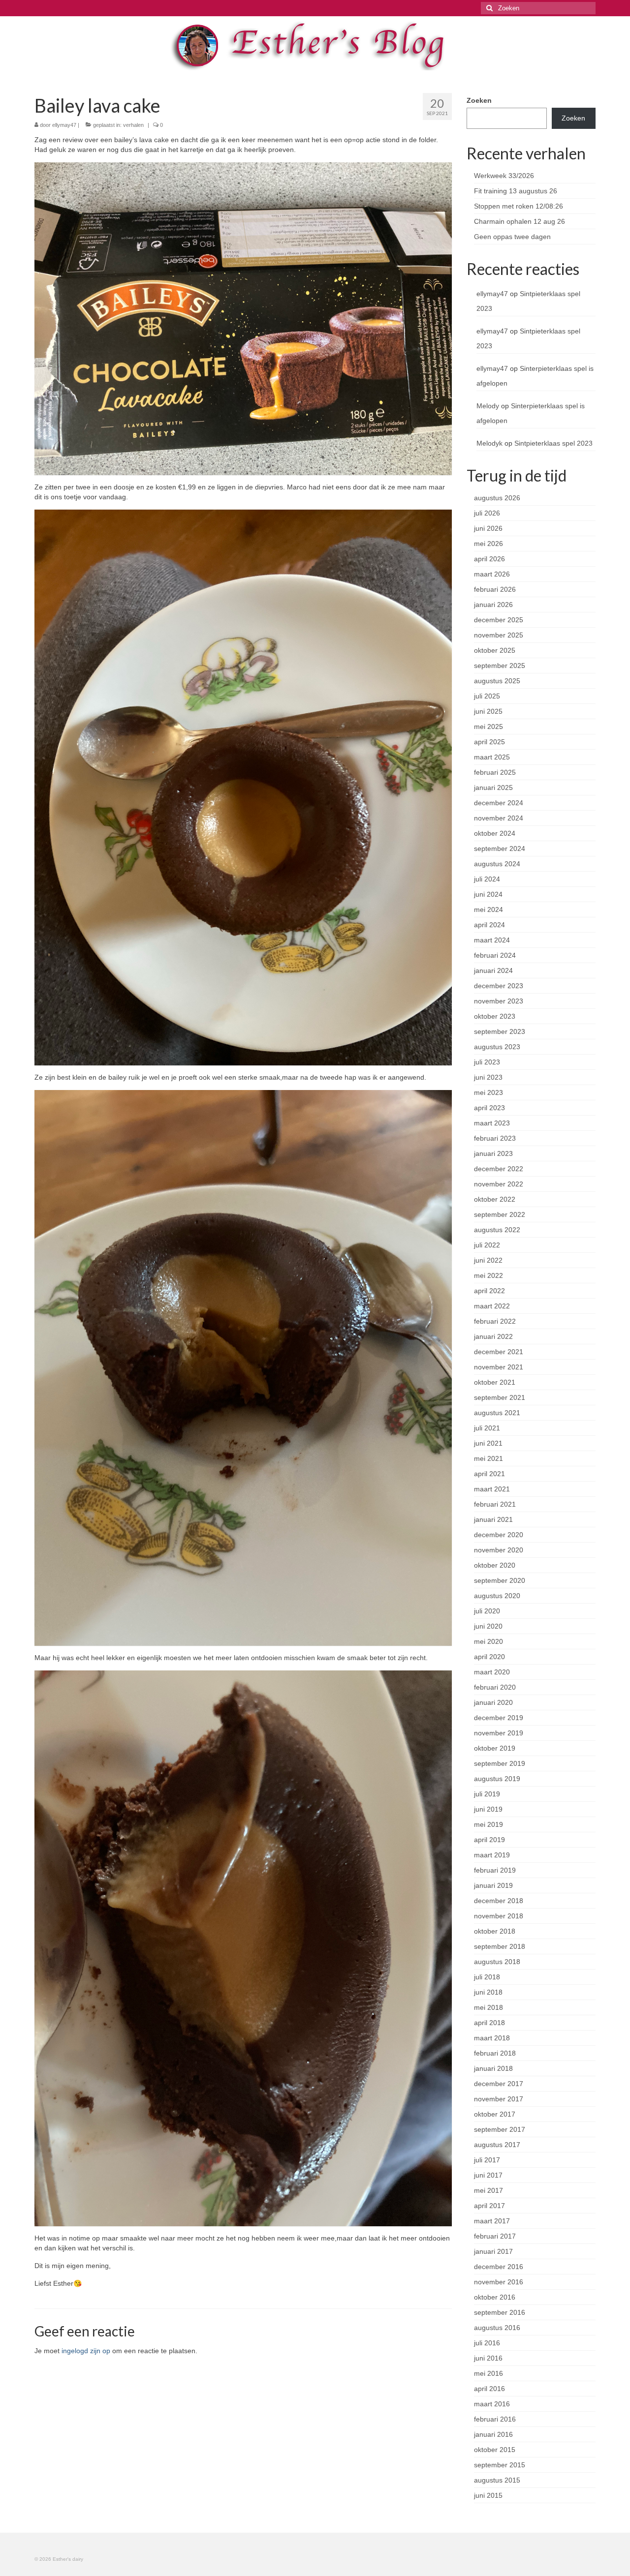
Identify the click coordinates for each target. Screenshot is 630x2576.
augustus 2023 (497, 1047)
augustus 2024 (497, 864)
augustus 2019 (497, 1779)
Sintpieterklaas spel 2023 (553, 443)
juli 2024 (487, 879)
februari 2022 (495, 1321)
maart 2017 (492, 2221)
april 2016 (489, 2389)
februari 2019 (495, 1870)
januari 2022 (493, 1336)
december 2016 (499, 2267)
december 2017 (499, 2084)
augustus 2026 (497, 498)
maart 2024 (492, 940)
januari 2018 (493, 2068)
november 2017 (499, 2099)
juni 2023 (488, 1077)
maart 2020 (492, 1672)
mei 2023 (488, 1092)
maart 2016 (492, 2404)
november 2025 (499, 635)
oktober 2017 (495, 2114)
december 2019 (499, 1718)
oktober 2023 (495, 1016)
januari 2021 (493, 1519)
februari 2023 (495, 1138)
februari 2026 (495, 589)
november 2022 (499, 1184)
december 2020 (499, 1535)
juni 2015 (488, 2495)
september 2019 (500, 1763)
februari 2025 (495, 772)
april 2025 (489, 742)
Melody (488, 406)
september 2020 (500, 1580)
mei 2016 (488, 2373)
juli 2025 (487, 696)
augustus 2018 (497, 1962)
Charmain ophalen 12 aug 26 (520, 221)
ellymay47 (64, 125)
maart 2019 (492, 1855)
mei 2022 (488, 1275)
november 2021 (499, 1367)
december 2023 (499, 986)
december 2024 (499, 803)
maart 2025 (492, 757)
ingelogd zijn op (86, 2351)
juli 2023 (487, 1062)
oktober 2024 (495, 833)
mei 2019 (488, 1824)
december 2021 (499, 1352)
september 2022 (500, 1214)
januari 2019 (493, 1885)
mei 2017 (488, 2190)
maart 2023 (492, 1123)
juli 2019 (487, 1794)
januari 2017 (493, 2251)
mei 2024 (488, 909)
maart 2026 (492, 574)
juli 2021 (487, 1428)
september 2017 (500, 2129)
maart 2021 (492, 1489)
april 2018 (489, 2023)
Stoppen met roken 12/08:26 (519, 206)
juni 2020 (488, 1626)
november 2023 (499, 1001)
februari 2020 (495, 1687)
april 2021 (489, 1474)
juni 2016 (488, 2358)
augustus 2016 (497, 2328)
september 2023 (500, 1031)
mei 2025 (488, 727)
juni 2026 (488, 528)
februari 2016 (495, 2419)
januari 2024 (493, 970)
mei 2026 (488, 544)
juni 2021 (488, 1443)
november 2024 (499, 818)
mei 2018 (488, 2007)
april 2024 (489, 925)
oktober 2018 (495, 1931)
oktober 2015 (495, 2450)
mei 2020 (488, 1641)
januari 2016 (493, 2434)
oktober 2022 (495, 1199)
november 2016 (499, 2282)
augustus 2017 (497, 2145)
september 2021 (500, 1397)
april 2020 (489, 1657)
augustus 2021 (497, 1413)
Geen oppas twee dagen (512, 237)
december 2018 (499, 1901)
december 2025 (499, 620)
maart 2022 (492, 1306)
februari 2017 (495, 2236)
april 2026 (489, 559)
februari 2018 (495, 2053)
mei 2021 (488, 1458)
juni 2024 (488, 894)
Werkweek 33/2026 (504, 176)
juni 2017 (488, 2175)
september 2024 (500, 849)
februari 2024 (495, 955)
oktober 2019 (495, 1748)
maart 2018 (492, 2038)
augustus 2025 (497, 681)
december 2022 (499, 1169)
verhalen (133, 125)
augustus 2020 (497, 1596)
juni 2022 (488, 1260)
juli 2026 (487, 513)
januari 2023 (493, 1153)
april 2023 (489, 1108)
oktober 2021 (495, 1382)
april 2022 (489, 1291)
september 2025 (500, 666)
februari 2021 (495, 1504)
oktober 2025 (495, 650)
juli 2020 (487, 1611)
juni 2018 (488, 1992)
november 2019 (499, 1733)
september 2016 (500, 2312)
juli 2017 (487, 2160)
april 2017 (489, 2206)
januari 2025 (493, 788)
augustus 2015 (497, 2480)
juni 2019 (488, 1809)
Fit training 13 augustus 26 (516, 191)
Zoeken (479, 100)
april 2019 (489, 1840)
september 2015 (500, 2465)
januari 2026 (493, 605)
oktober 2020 (495, 1565)
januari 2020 (493, 1702)
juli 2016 (487, 2343)
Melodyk (489, 443)
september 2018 (500, 1946)
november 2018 (499, 1916)
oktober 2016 (495, 2297)
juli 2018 (487, 1977)
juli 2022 (487, 1245)
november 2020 (499, 1550)
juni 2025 (488, 711)
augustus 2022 (497, 1230)
